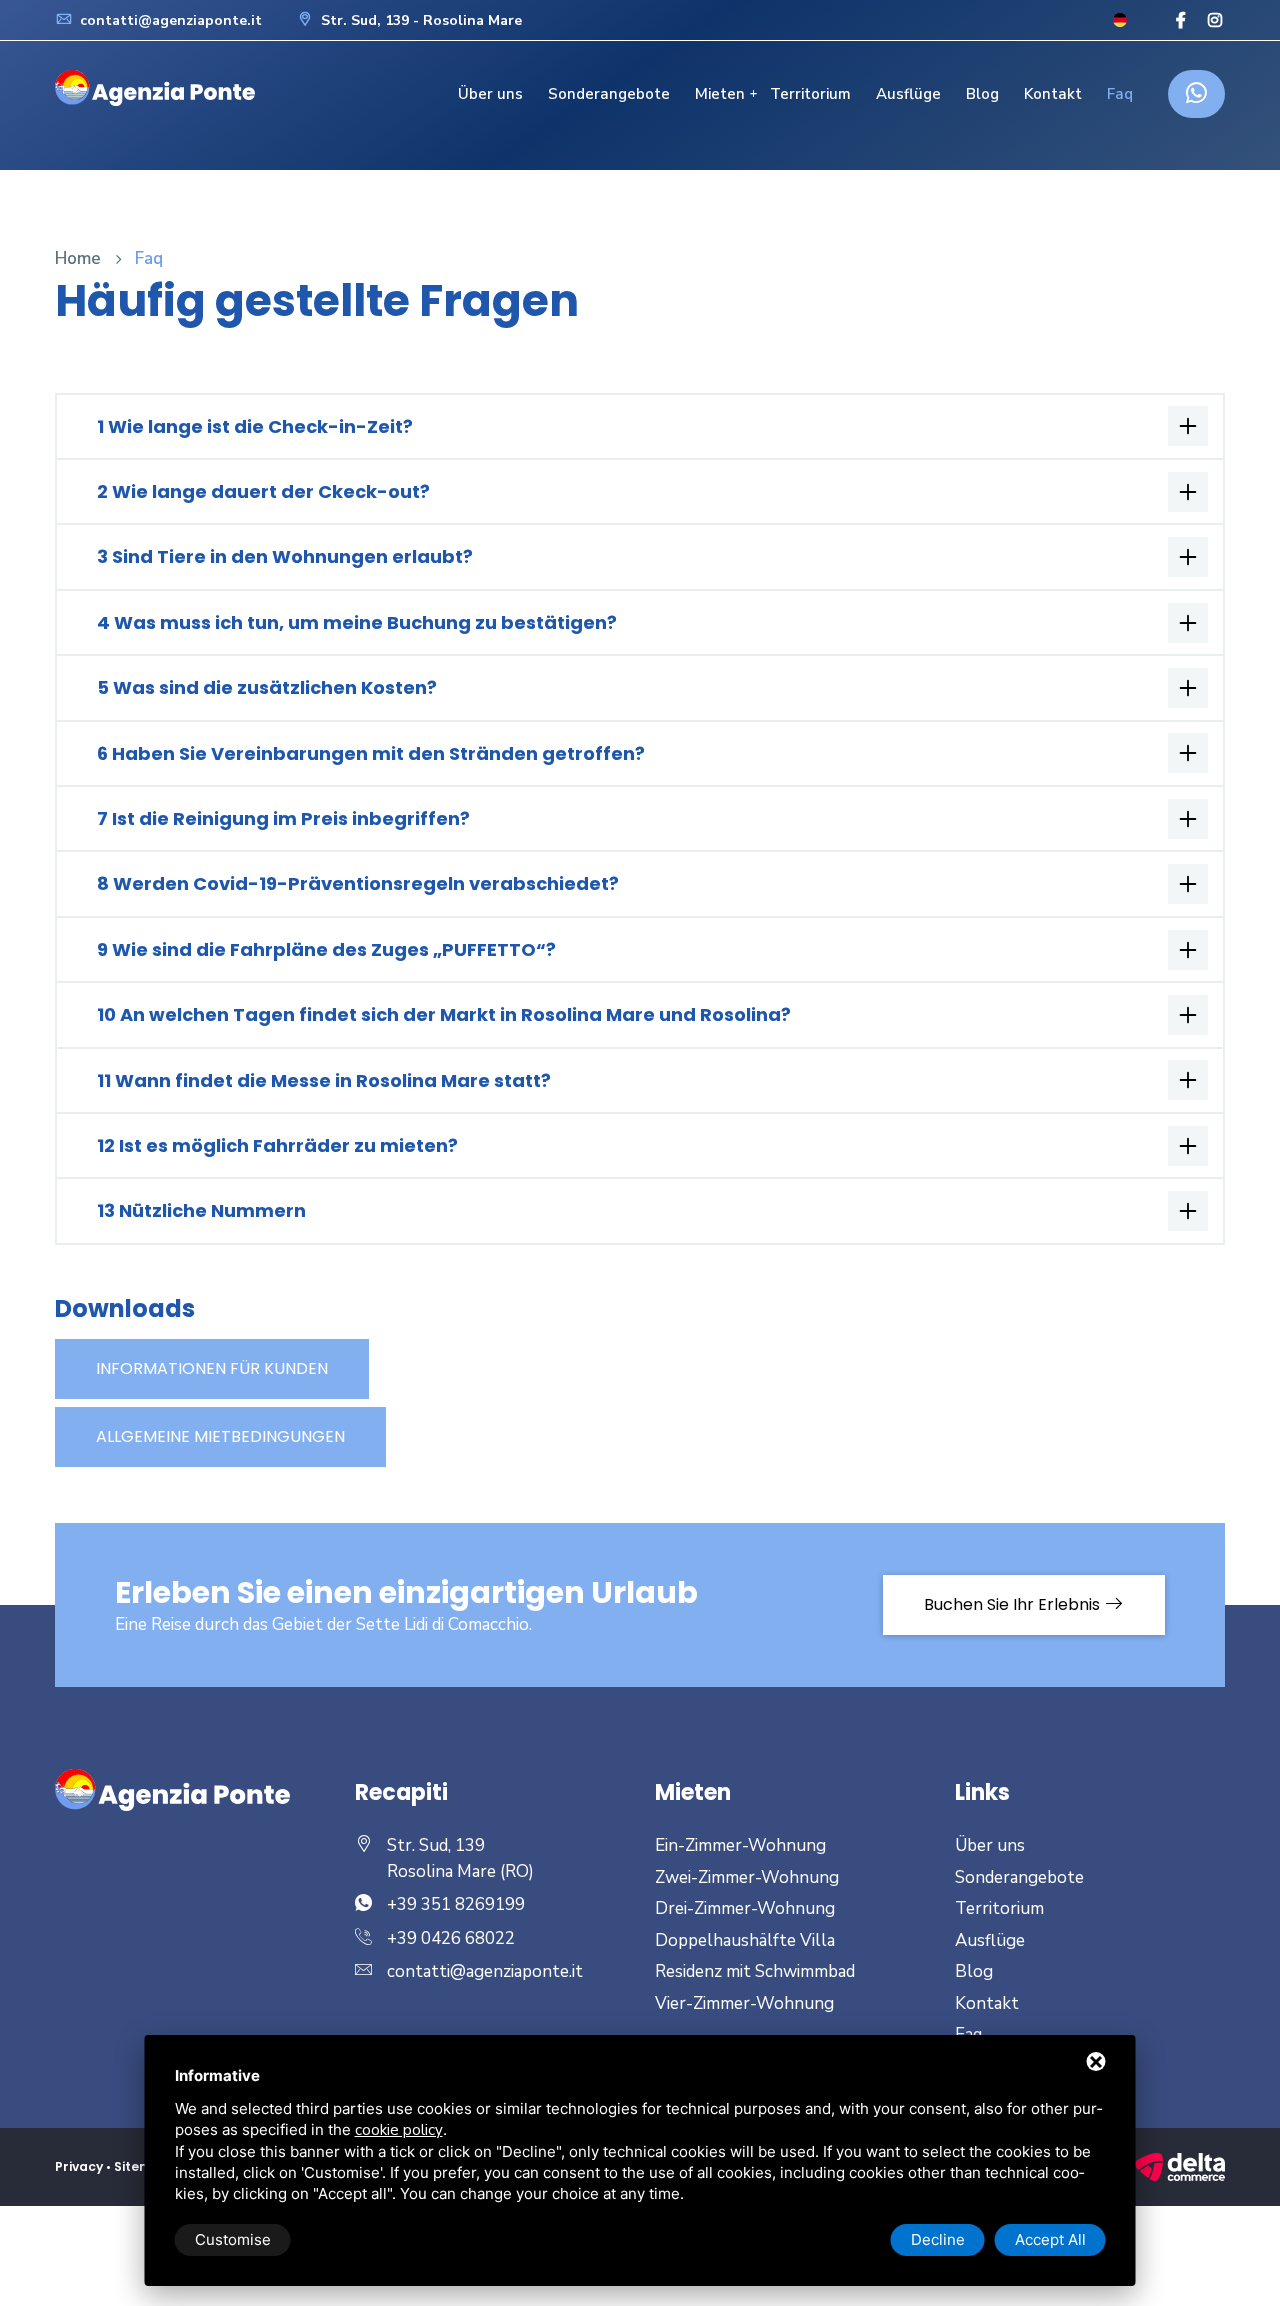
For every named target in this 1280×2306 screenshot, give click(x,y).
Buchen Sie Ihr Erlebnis (1014, 1604)
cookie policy (399, 2130)
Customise (233, 2239)
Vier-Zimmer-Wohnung (744, 2003)
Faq (1120, 94)
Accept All (1050, 2239)
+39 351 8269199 (456, 1904)
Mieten (720, 94)
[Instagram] (1215, 21)
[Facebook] (1181, 21)
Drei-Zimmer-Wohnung (745, 1908)
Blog (982, 94)
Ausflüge (908, 94)
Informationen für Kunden (212, 1368)
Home (78, 258)
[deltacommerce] (1180, 2166)
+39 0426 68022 (451, 1938)
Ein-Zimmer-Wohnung (740, 1845)
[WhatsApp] (1196, 94)
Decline (938, 2239)
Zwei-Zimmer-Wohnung (747, 1877)
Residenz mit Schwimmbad (755, 1971)
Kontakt (1053, 94)
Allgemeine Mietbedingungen (220, 1436)
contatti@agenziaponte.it (169, 20)
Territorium (810, 94)
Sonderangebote (609, 94)
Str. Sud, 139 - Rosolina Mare (419, 20)
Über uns (490, 94)
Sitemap (142, 2166)
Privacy (79, 2166)
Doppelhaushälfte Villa (745, 1940)
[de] (1120, 20)
